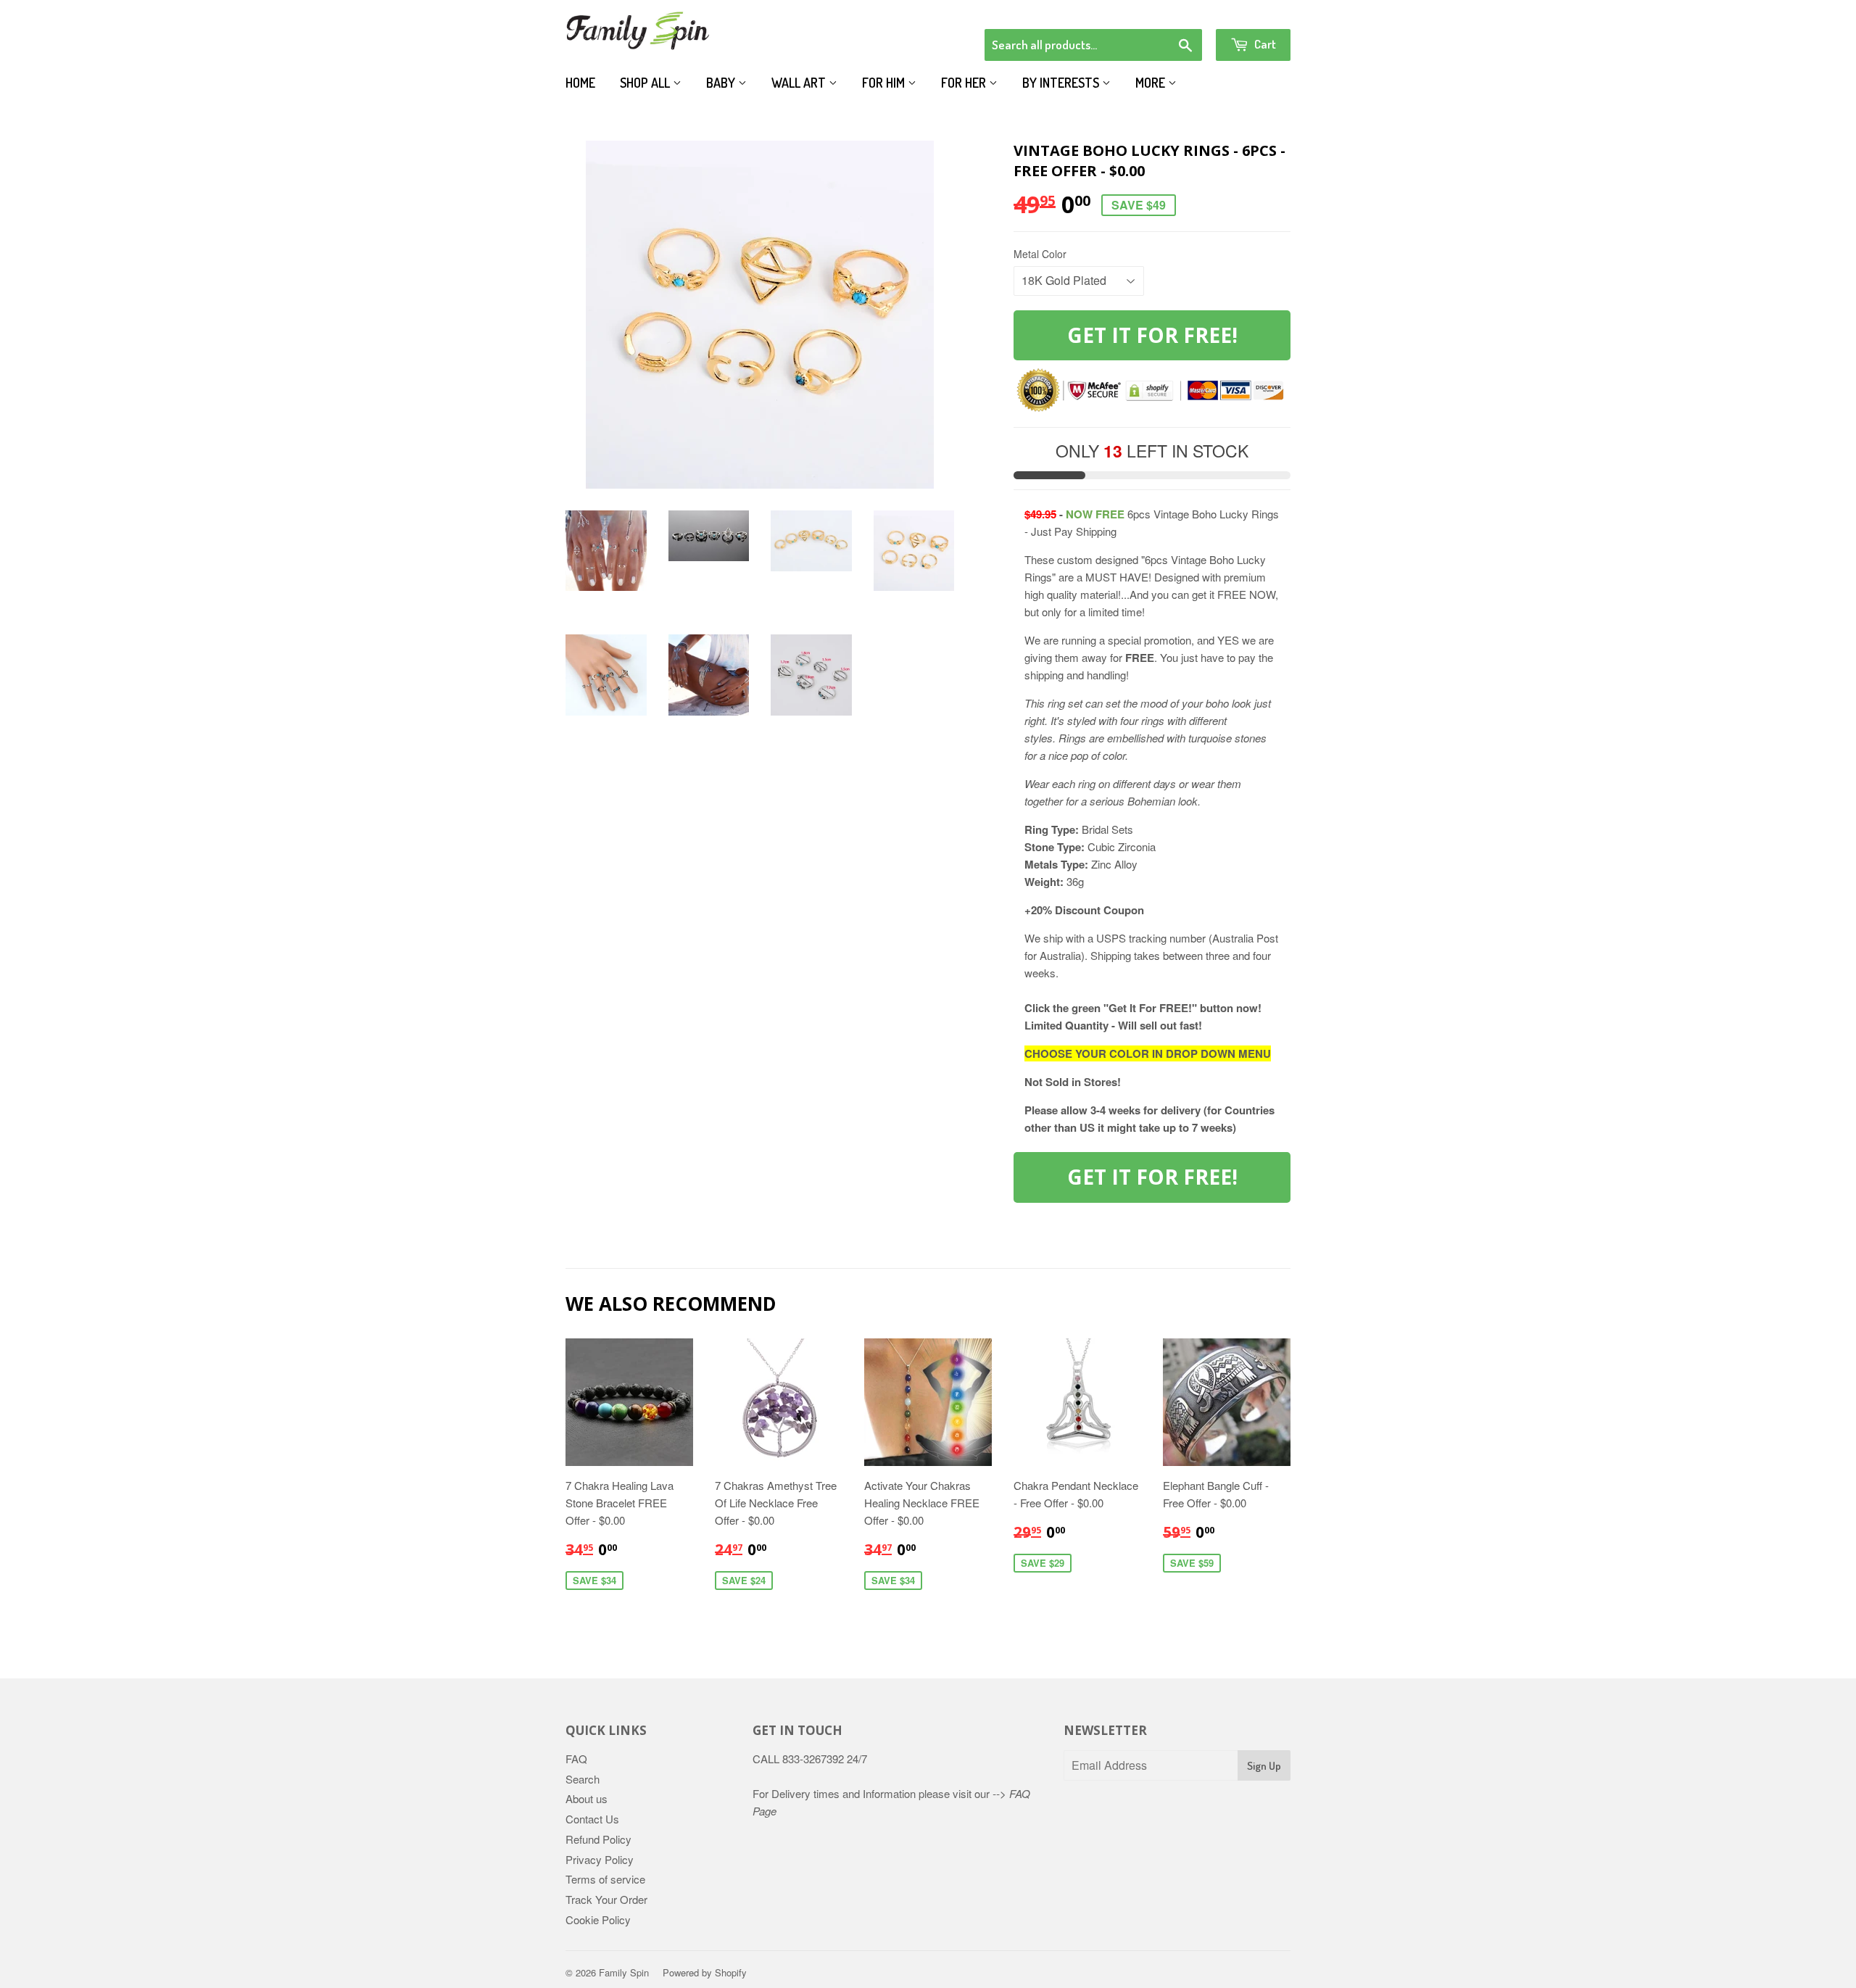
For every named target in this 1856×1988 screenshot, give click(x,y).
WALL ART (800, 83)
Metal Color (1040, 254)
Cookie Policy (598, 1919)
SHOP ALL (646, 83)
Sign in (1171, 10)
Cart (1264, 44)
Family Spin (624, 1972)
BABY (722, 83)
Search (583, 1779)
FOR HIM (885, 83)
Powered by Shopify (705, 1972)
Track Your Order (606, 1899)
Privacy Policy (600, 1859)
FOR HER (965, 83)
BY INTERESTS (1062, 83)
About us (587, 1798)
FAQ (576, 1759)
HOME (580, 83)
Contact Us (592, 1819)
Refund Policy (598, 1839)
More (1152, 83)
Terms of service (605, 1879)
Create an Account (1250, 10)
